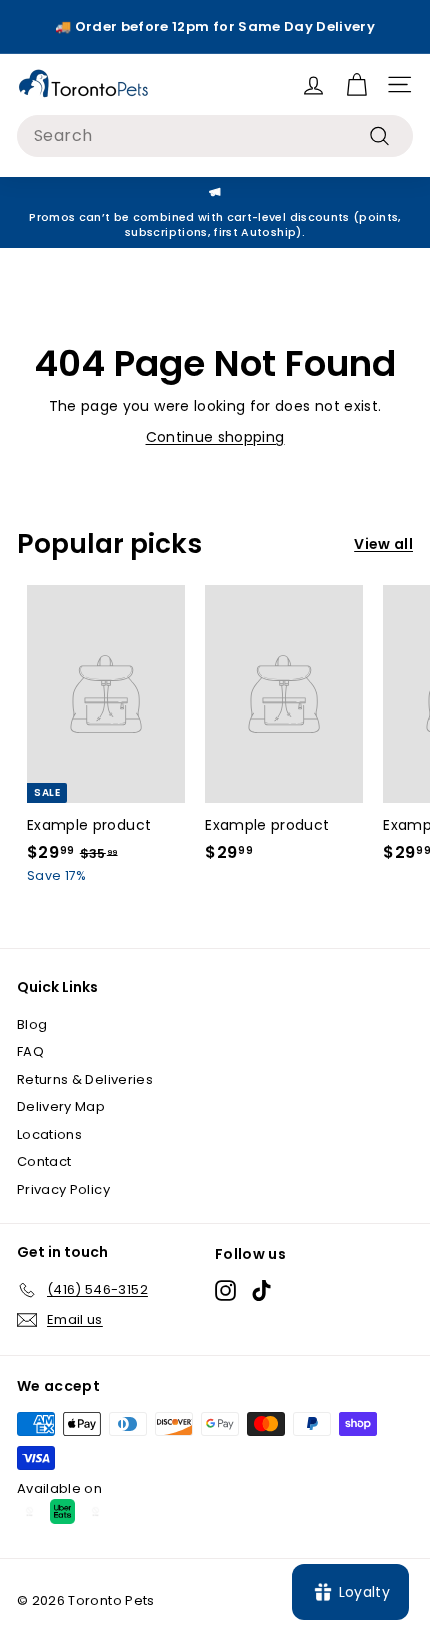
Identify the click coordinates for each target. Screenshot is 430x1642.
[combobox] (215, 136)
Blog (32, 1024)
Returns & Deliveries (85, 1079)
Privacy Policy (63, 1189)
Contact (44, 1161)
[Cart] (356, 84)
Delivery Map (61, 1106)
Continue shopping (215, 437)
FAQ (30, 1051)
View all (383, 544)
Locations (49, 1134)
